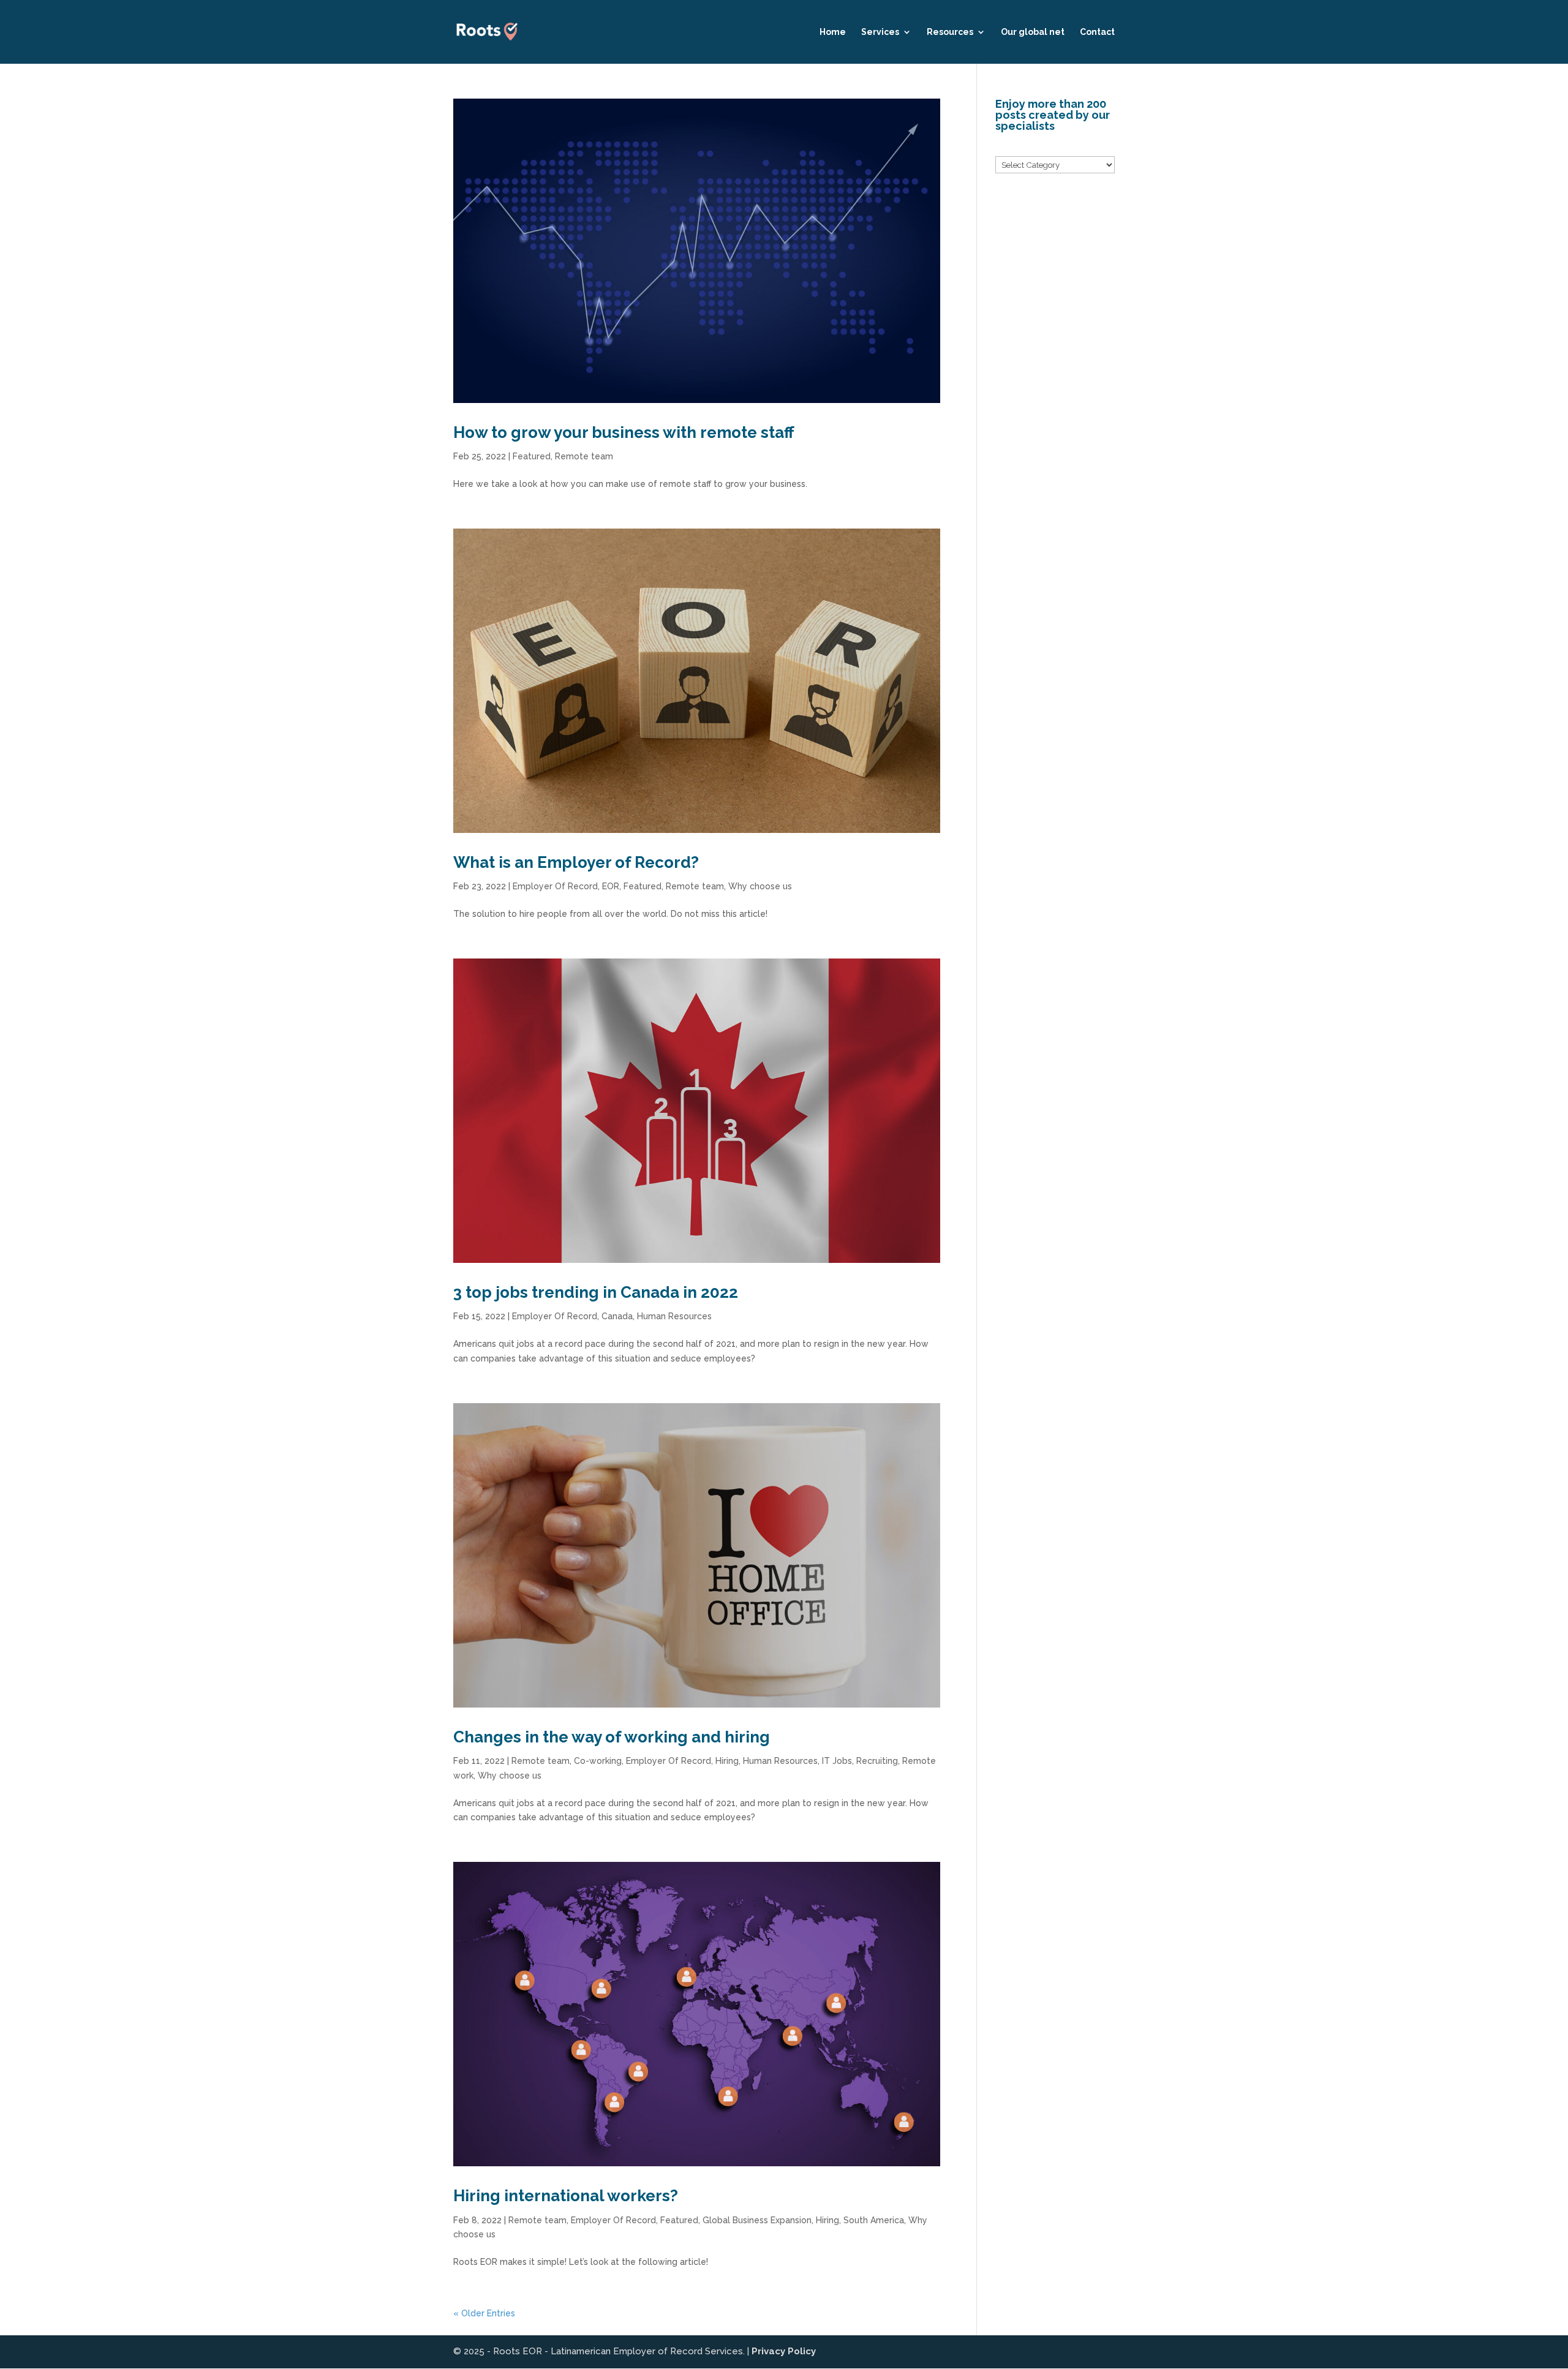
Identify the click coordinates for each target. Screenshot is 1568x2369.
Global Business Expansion (757, 2220)
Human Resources (674, 1316)
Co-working (598, 1761)
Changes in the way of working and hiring (612, 1737)
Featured (532, 456)
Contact (1097, 32)
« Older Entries (484, 2313)
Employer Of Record (555, 886)
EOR (611, 886)
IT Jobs (837, 1761)
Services (880, 32)
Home (833, 32)
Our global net (1033, 32)
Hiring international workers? (566, 2196)
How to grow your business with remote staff (624, 432)
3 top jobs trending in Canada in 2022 (596, 1292)
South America (874, 2220)
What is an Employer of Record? (576, 862)
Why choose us (760, 886)
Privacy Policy (784, 2351)
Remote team (584, 456)
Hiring (727, 1761)
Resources (950, 32)
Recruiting (877, 1761)
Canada (617, 1316)
